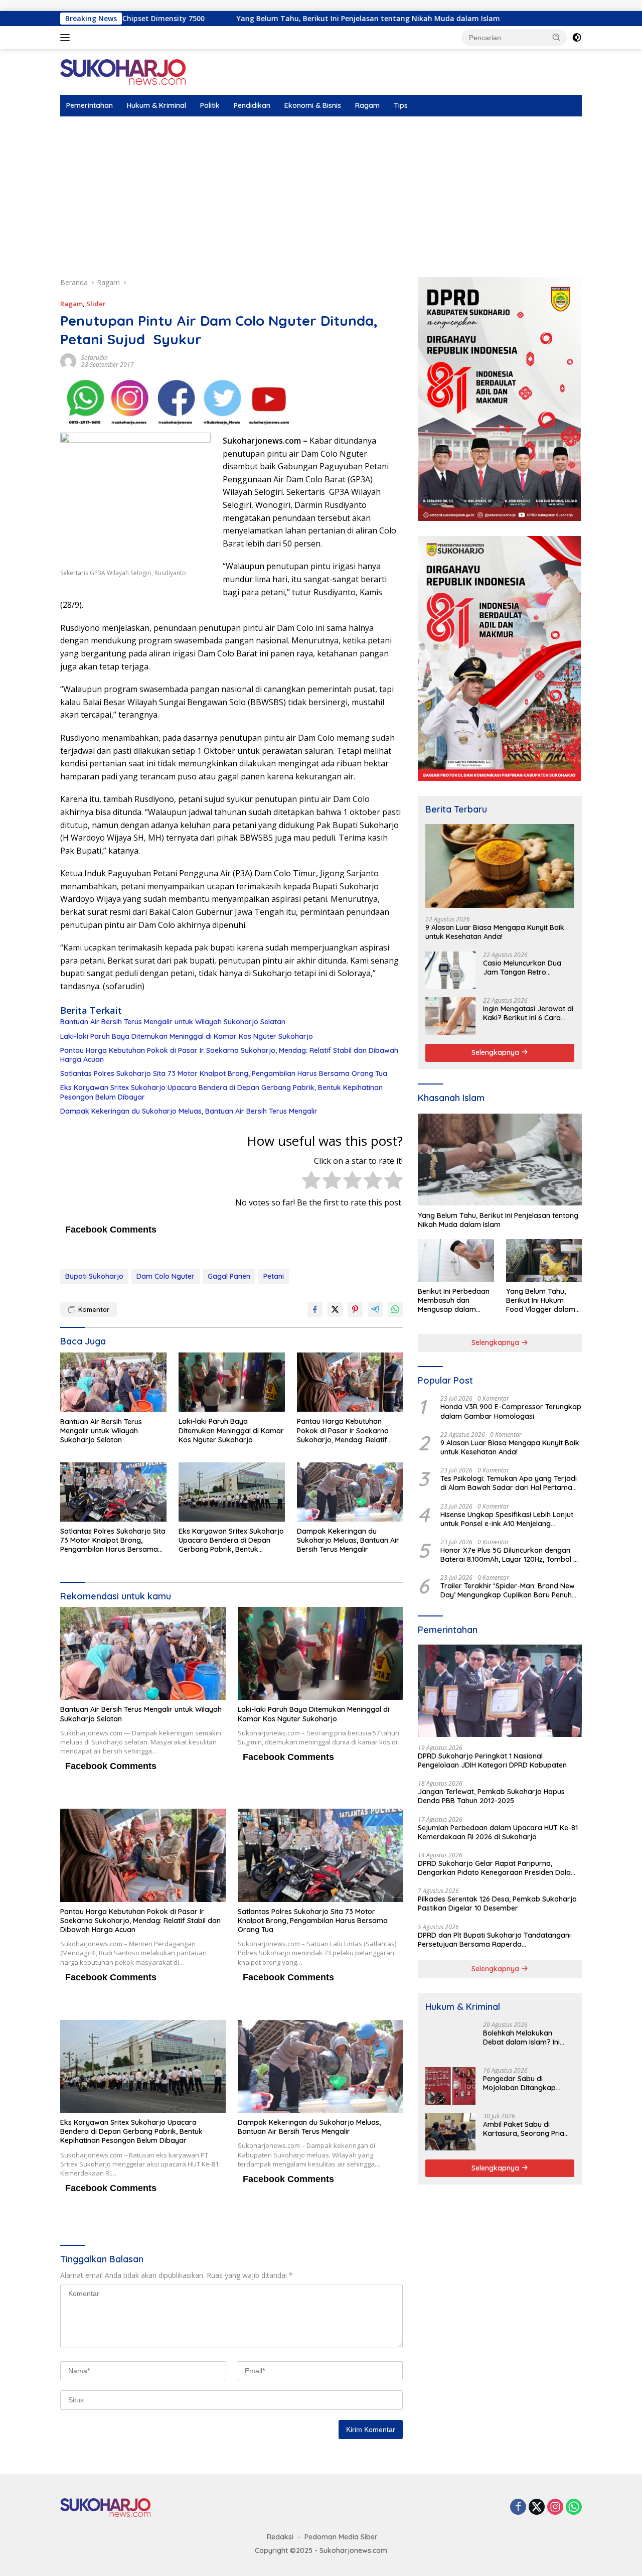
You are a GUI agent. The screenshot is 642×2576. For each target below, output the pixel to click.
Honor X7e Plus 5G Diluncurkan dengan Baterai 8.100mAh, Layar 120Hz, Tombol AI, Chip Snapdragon (511, 1555)
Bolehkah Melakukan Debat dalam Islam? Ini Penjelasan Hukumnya (521, 2038)
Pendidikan (252, 105)
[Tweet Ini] (335, 1309)
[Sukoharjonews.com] (123, 72)
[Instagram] (555, 2507)
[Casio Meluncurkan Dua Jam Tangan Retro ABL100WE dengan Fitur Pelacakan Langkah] (450, 970)
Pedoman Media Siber (341, 2537)
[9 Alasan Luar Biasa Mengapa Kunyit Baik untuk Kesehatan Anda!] (500, 866)
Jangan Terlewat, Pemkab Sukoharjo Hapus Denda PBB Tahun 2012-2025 (491, 1796)
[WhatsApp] (574, 2507)
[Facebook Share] (315, 1309)
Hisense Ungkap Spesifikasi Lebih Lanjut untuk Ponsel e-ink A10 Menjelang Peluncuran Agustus (507, 1519)
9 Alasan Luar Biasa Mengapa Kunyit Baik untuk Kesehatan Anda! (495, 931)
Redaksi (280, 2537)
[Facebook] (518, 2507)
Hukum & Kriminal (156, 105)
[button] (557, 37)
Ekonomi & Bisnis (313, 105)
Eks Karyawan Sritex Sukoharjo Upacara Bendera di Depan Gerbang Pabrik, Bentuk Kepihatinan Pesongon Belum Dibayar (221, 1092)
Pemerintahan (90, 105)
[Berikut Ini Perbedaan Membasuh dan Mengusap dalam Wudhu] (456, 1260)
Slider (96, 304)
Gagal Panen (229, 1276)
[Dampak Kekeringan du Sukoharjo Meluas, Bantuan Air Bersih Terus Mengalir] (350, 1492)
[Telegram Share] (375, 1309)
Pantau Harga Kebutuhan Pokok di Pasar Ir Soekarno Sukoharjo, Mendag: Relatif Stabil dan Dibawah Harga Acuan (229, 1055)
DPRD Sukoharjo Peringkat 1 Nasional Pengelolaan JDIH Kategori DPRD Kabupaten (492, 1760)
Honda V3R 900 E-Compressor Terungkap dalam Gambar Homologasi (511, 1411)
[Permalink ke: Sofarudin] (68, 361)
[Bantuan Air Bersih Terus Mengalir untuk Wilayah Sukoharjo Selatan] (113, 1382)
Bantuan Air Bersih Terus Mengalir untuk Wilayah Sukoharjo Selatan (173, 1022)
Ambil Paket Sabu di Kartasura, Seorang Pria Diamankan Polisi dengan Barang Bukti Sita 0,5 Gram (525, 2129)
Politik (210, 105)
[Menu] (67, 38)
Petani (274, 1276)
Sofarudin (95, 358)
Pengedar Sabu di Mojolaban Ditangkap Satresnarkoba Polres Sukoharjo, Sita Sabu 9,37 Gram (526, 2083)
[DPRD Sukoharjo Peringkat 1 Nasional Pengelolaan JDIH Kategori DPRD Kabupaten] (500, 1691)
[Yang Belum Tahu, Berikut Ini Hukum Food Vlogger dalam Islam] (544, 1260)
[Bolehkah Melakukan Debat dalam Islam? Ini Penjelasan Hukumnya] (450, 2040)
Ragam (367, 105)
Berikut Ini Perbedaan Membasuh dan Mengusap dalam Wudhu (454, 1301)
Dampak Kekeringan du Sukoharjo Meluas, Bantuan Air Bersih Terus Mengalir (189, 1111)
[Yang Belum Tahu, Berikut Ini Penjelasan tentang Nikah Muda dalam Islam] (500, 1160)
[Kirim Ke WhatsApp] (395, 1309)
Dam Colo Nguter (166, 1276)
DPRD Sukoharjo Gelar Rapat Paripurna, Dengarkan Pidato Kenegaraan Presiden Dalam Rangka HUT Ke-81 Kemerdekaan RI (498, 1868)
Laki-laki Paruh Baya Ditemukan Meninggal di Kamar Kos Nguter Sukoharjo (187, 1036)
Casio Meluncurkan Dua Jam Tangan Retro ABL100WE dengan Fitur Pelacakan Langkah (522, 968)
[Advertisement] (321, 192)
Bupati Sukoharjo (94, 1276)
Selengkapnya (496, 1052)
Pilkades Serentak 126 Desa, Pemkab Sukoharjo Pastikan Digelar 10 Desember (497, 1904)
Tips (401, 105)
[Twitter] (537, 2507)
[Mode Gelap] (577, 38)
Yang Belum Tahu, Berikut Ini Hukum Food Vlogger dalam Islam (541, 1301)
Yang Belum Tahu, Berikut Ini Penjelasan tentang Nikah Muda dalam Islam (250, 19)
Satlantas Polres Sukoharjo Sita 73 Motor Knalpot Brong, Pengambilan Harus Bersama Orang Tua (224, 1073)
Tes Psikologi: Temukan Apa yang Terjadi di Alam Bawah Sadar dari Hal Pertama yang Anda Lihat (509, 1483)
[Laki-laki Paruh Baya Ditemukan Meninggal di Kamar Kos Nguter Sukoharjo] (232, 1382)
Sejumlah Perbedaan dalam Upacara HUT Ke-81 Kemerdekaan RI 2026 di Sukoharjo (498, 1832)
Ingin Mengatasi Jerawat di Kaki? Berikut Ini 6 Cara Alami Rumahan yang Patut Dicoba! (528, 1013)
